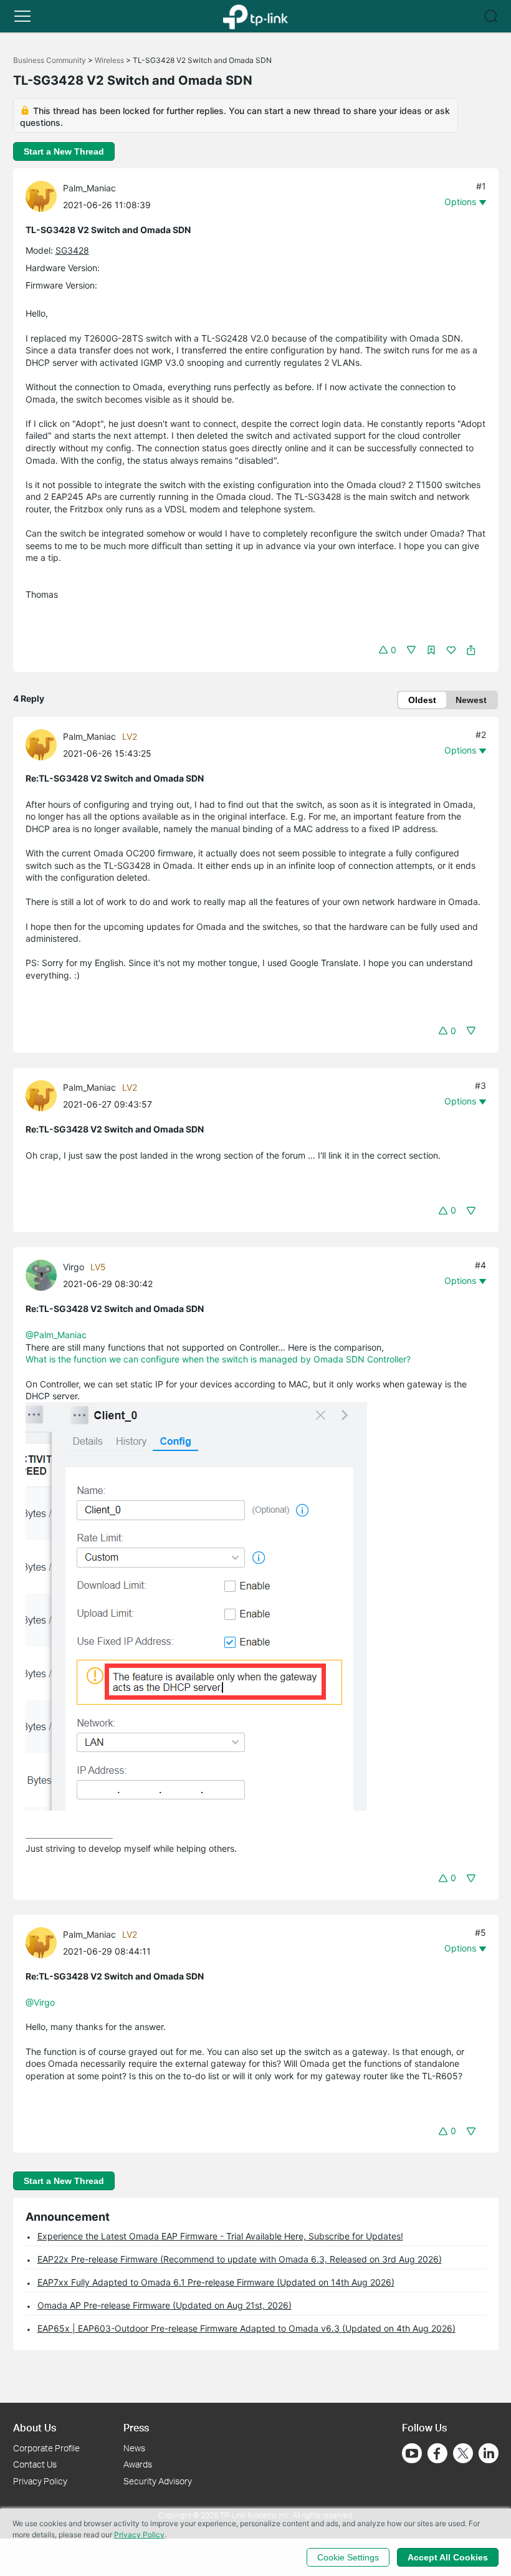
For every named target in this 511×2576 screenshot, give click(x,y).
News (134, 2448)
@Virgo (40, 2002)
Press (136, 2427)
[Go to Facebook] (437, 2453)
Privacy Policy (40, 2481)
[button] (22, 16)
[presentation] (41, 196)
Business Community (50, 60)
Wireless (109, 60)
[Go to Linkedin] (489, 2453)
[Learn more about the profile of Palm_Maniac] (44, 195)
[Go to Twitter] (463, 2454)
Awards (138, 2464)
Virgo (74, 1267)
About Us (35, 2427)
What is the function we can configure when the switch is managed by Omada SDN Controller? (218, 1359)
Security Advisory (158, 2481)
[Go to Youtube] (412, 2453)
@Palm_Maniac (56, 1335)
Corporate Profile (46, 2448)
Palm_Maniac (89, 188)
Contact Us (35, 2464)
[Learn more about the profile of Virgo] (44, 1274)
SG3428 (72, 250)
